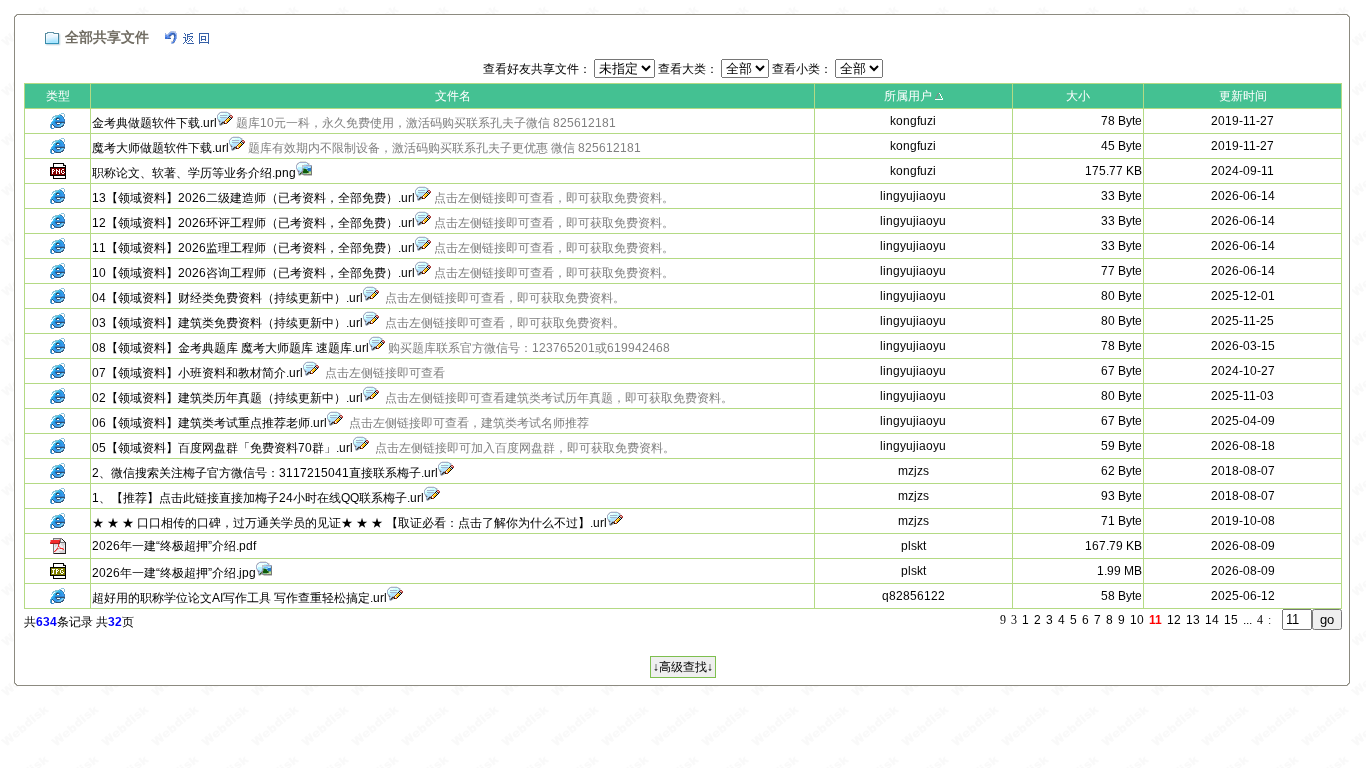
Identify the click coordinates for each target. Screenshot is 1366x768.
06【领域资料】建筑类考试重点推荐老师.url (209, 423)
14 (1212, 620)
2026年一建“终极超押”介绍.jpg (174, 573)
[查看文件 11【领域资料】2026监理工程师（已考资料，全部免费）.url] (423, 248)
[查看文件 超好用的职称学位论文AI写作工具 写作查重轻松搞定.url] (395, 598)
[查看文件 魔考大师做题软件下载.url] (237, 148)
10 (1137, 620)
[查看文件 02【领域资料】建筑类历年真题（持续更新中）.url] (371, 398)
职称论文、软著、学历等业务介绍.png (194, 173)
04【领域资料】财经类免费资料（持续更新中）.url (227, 298)
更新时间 (1243, 96)
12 (1174, 620)
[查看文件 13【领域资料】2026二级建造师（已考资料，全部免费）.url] (423, 198)
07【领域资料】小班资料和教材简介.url (197, 373)
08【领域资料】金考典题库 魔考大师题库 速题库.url (230, 348)
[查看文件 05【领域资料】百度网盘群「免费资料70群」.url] (361, 448)
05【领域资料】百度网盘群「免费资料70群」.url (222, 448)
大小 (1078, 96)
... (1247, 620)
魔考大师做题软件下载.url (160, 148)
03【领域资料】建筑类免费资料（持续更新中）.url (227, 323)
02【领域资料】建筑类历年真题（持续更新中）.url (227, 398)
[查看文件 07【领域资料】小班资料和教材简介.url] (311, 373)
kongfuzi (913, 121)
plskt (913, 546)
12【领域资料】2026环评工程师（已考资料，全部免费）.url (253, 223)
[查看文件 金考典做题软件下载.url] (225, 123)
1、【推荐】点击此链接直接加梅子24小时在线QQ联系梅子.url (258, 498)
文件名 (453, 96)
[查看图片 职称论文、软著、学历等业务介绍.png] (304, 173)
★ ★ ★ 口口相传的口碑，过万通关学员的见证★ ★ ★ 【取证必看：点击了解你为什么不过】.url (349, 523)
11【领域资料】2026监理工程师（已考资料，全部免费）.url (253, 248)
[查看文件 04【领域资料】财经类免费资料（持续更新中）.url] (371, 298)
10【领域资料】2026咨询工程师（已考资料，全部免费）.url (253, 273)
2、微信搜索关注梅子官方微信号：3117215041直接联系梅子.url (265, 473)
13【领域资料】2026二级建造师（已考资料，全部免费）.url (253, 198)
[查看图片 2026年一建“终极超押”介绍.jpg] (264, 573)
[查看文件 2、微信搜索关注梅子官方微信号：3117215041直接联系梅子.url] (446, 473)
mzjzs (913, 471)
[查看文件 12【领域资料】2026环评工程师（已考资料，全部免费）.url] (423, 223)
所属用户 (908, 96)
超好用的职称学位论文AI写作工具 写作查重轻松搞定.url (239, 598)
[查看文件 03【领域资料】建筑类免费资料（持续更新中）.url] (371, 323)
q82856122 (913, 596)
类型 (58, 96)
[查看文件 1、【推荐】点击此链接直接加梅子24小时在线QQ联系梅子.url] (432, 498)
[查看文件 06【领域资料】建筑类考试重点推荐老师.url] (335, 423)
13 (1193, 620)
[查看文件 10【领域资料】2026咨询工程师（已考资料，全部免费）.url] (423, 273)
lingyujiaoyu (913, 196)
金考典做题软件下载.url (154, 123)
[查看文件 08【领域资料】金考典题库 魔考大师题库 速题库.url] (377, 348)
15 (1231, 620)
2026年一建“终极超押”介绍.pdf (174, 546)
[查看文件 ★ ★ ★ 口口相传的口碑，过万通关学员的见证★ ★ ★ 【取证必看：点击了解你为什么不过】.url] (615, 523)
